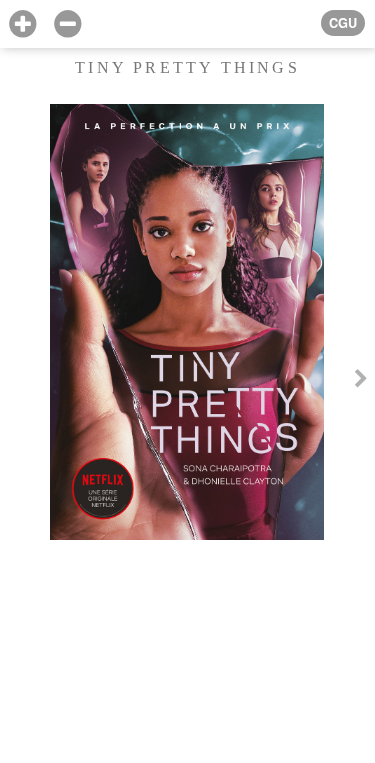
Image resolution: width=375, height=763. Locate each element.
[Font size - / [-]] (67, 24)
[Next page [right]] (361, 381)
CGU (343, 23)
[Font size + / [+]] (22, 24)
